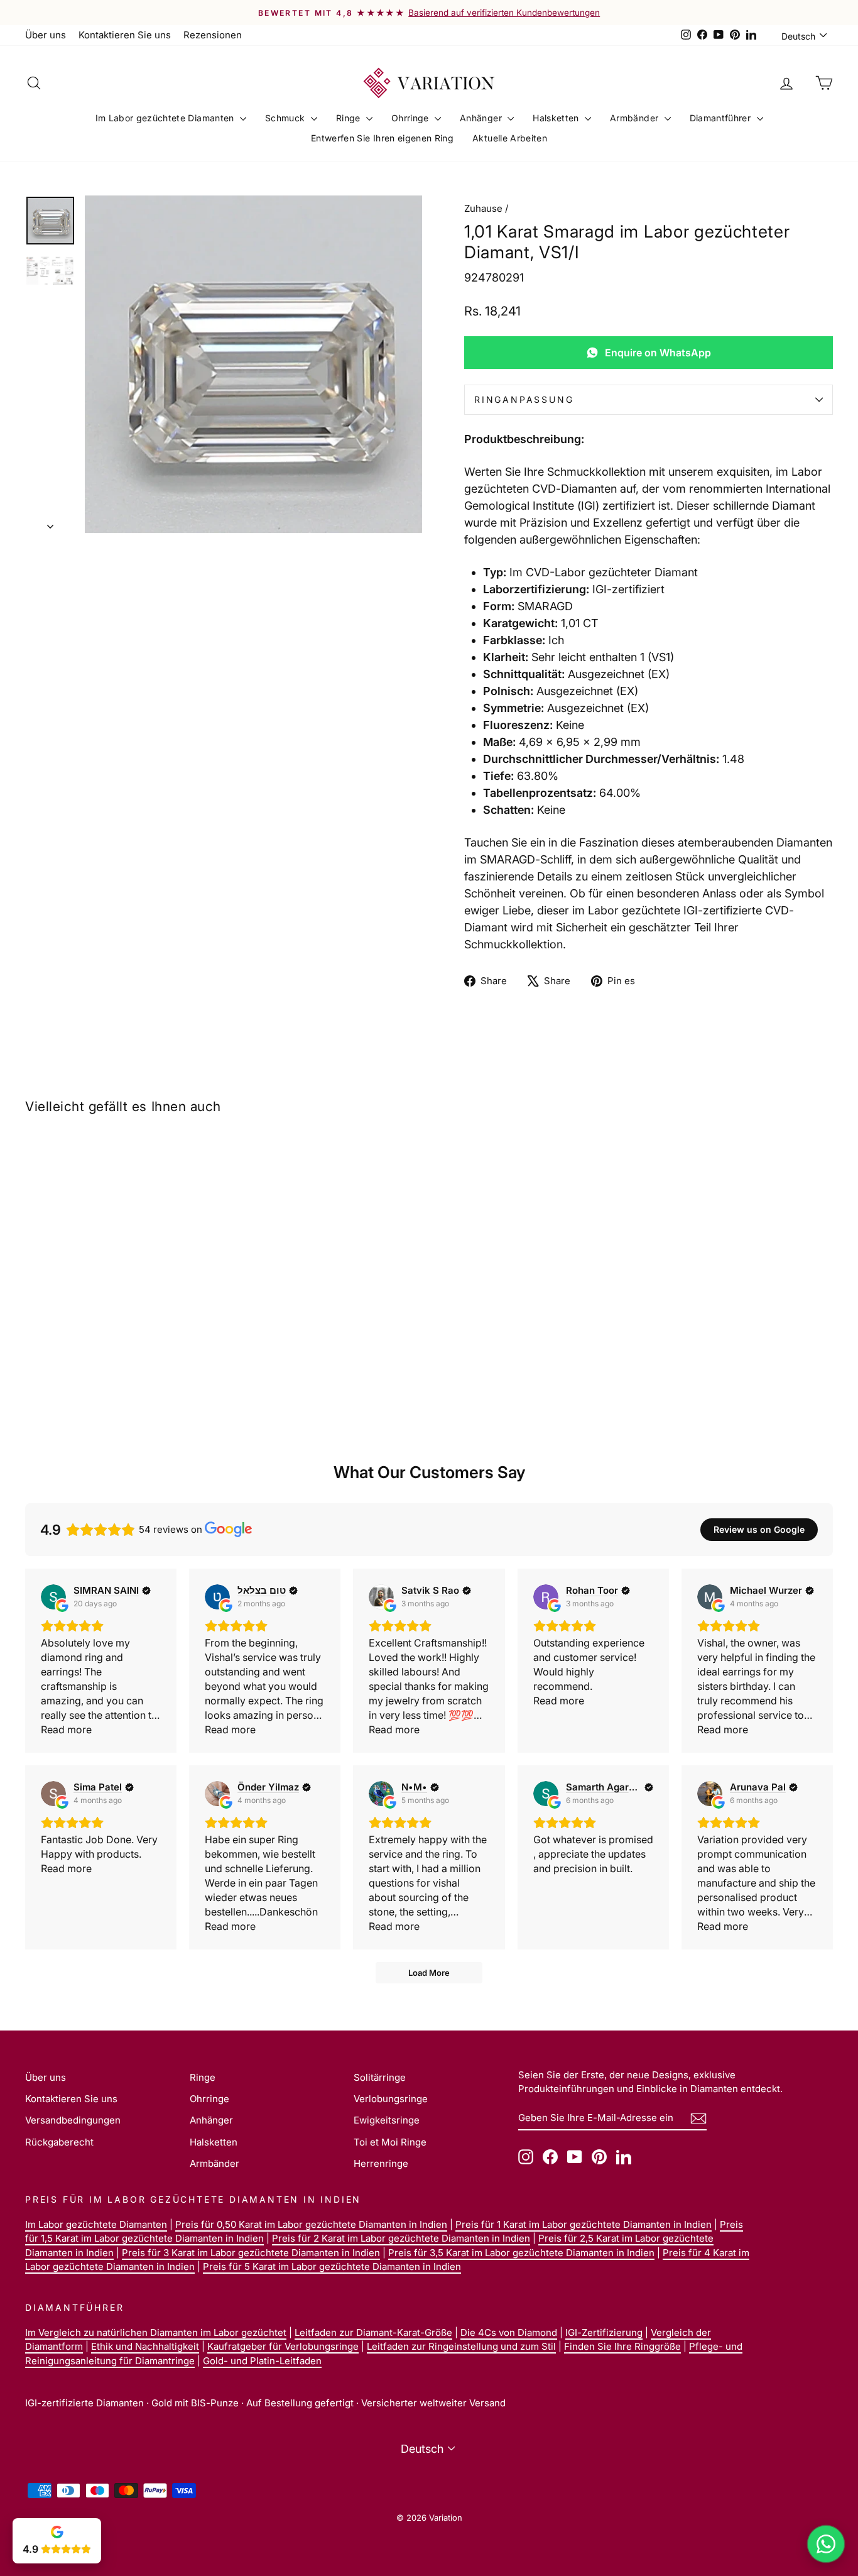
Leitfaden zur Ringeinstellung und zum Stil (461, 2346)
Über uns (46, 35)
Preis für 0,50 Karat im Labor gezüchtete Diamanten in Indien (311, 2224)
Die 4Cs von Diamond (509, 2332)
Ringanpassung (524, 399)
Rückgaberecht (59, 2142)
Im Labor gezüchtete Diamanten (166, 118)
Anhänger (482, 118)
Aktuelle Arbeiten (510, 138)
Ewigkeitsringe (387, 2120)
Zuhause (483, 208)
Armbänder (636, 118)
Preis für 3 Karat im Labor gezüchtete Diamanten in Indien (251, 2253)
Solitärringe (380, 2077)
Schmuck (286, 118)
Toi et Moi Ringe (390, 2142)
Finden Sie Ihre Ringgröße (622, 2346)
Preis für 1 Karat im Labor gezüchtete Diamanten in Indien (584, 2224)
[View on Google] (53, 1597)
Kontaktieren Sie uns (125, 35)
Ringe (350, 118)
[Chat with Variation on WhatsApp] (826, 2544)
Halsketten (557, 118)
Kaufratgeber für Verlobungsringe (283, 2346)
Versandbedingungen (73, 2120)
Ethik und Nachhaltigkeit (145, 2346)
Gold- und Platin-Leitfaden (262, 2361)
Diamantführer (722, 118)
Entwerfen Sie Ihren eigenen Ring (382, 138)
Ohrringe (411, 118)
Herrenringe (381, 2163)
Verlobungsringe (391, 2099)
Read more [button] (66, 1729)
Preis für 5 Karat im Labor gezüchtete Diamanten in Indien (332, 2266)
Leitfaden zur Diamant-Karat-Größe (373, 2332)
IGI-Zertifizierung (604, 2332)
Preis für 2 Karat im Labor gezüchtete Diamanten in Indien (401, 2238)
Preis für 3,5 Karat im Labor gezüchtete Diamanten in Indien (521, 2253)
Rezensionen (213, 35)
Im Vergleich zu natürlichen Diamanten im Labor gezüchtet (156, 2332)
